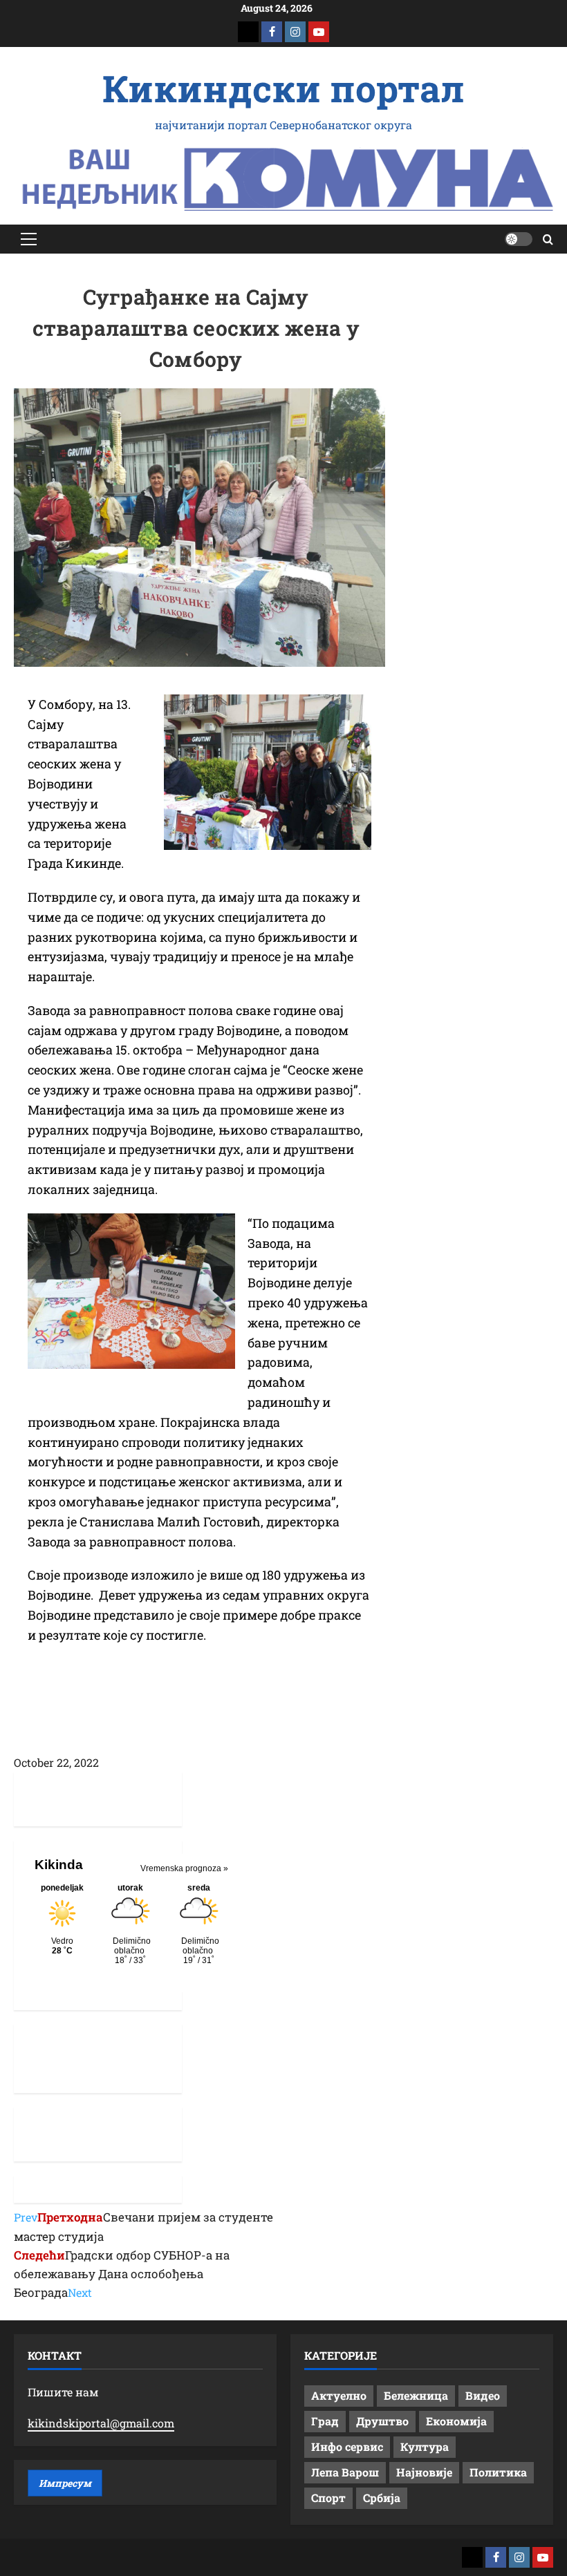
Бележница (416, 2395)
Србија (382, 2498)
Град (325, 2421)
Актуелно (339, 2395)
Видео (483, 2395)
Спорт (328, 2498)
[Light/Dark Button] (519, 239)
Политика (498, 2472)
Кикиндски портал (283, 88)
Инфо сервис (347, 2446)
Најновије (424, 2472)
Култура (425, 2446)
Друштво (382, 2421)
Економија (456, 2421)
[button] (29, 239)
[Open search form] (548, 239)
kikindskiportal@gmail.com (101, 2423)
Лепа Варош (345, 2472)
